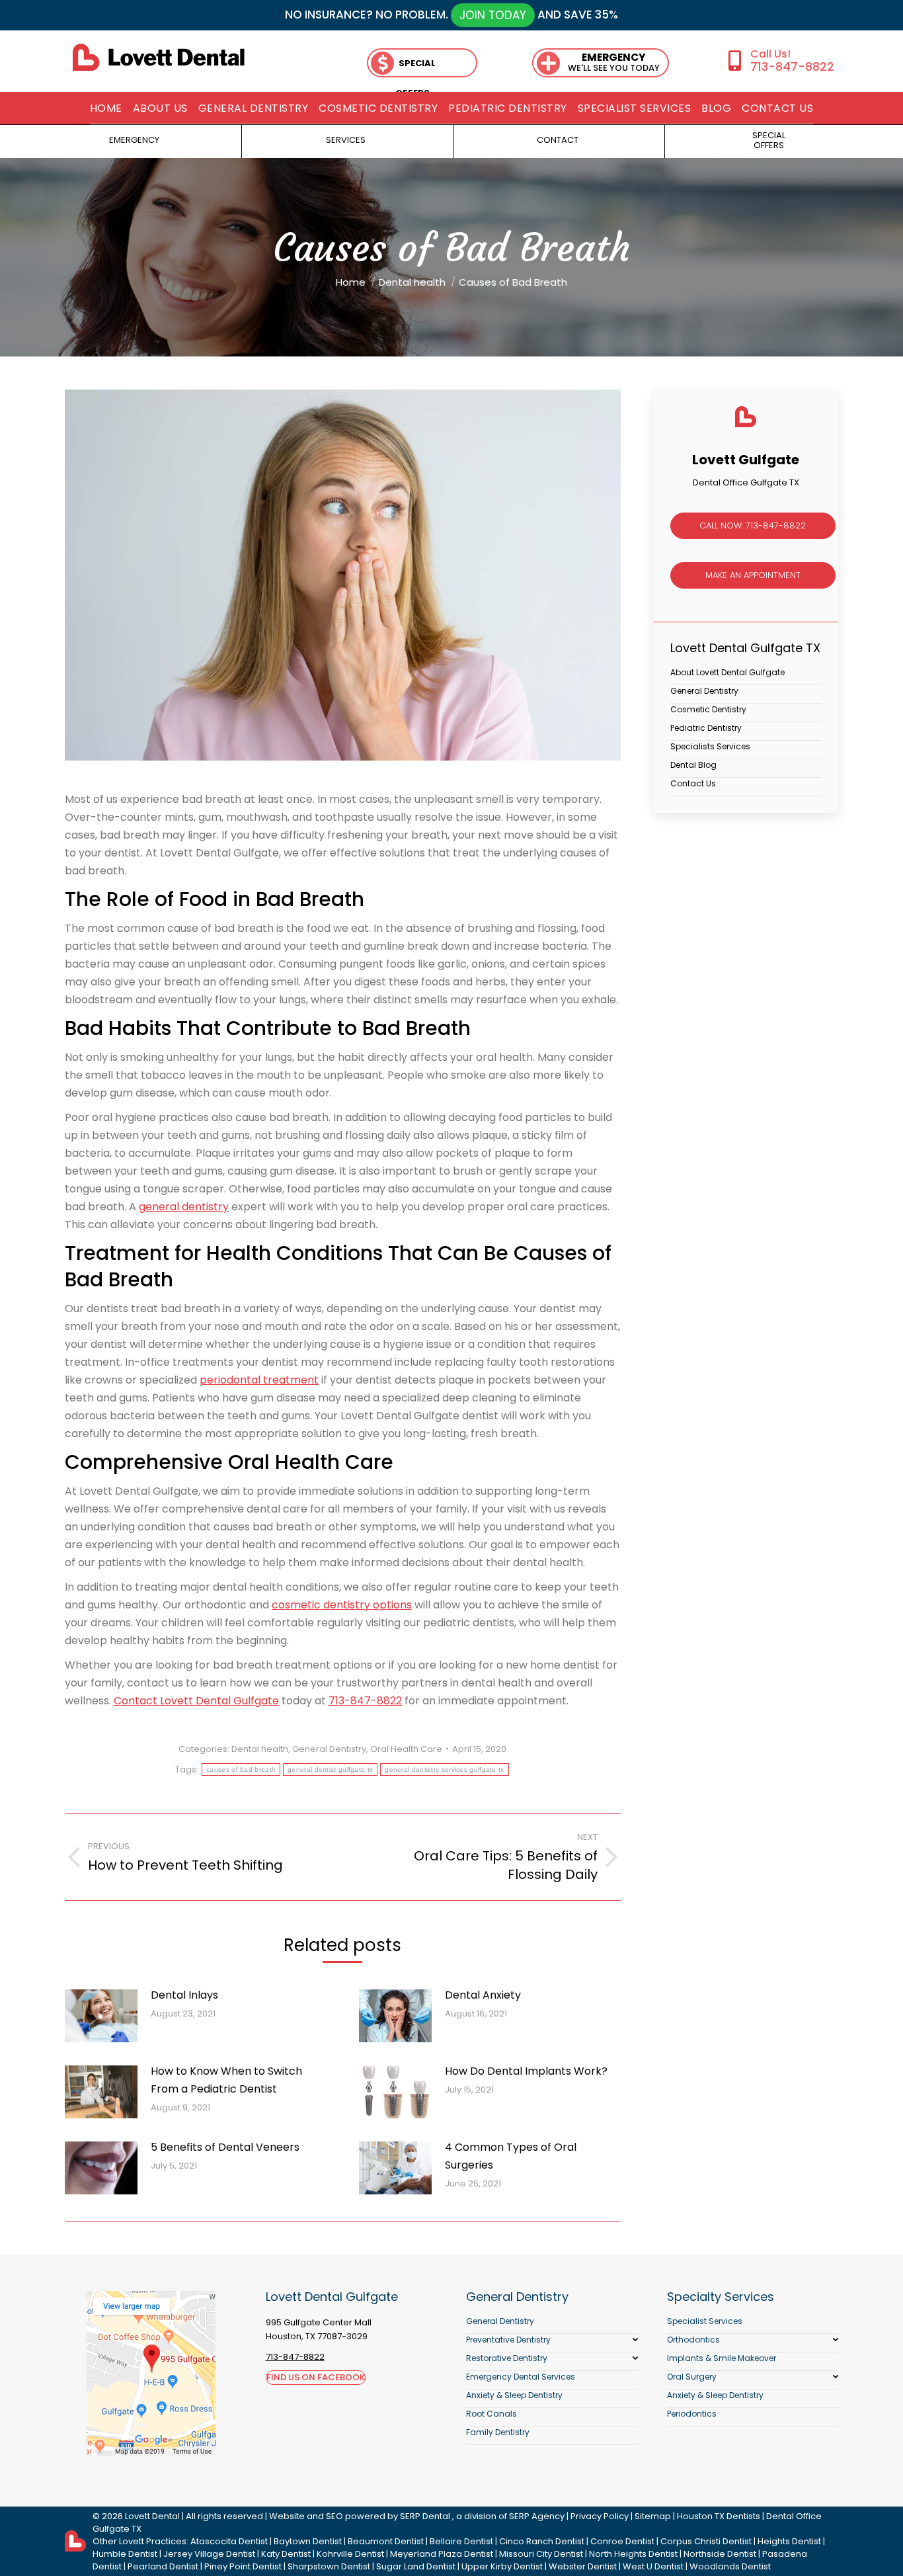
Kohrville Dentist (350, 2554)
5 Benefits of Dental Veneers (225, 2147)
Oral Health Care (406, 1749)
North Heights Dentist (633, 2554)
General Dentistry (329, 1749)
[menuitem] (106, 108)
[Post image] (101, 2016)
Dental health (260, 1749)
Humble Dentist (125, 2554)
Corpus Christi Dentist (706, 2541)
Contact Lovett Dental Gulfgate (196, 1701)
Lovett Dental (152, 2516)
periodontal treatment (259, 1380)
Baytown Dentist (308, 2541)
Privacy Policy (600, 2516)
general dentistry (184, 1207)
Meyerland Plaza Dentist (442, 2554)
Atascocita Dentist (229, 2541)
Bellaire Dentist (461, 2541)
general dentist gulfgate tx (330, 1769)
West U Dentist (653, 2566)
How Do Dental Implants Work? (526, 2071)
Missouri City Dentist (541, 2554)
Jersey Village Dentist (209, 2554)
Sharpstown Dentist (329, 2566)
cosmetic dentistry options (342, 1605)
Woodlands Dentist (730, 2566)
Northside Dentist (720, 2554)
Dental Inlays (184, 1995)
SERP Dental (425, 2516)
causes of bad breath (241, 1769)
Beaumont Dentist (386, 2541)
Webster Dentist (583, 2566)
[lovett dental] (159, 57)
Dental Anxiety (483, 1995)
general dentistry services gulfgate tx (444, 1769)
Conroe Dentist (622, 2541)
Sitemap (653, 2516)
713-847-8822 (792, 66)
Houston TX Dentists (719, 2516)
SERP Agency (537, 2516)
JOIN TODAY (493, 15)
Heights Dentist (789, 2541)
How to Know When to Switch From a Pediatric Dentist (226, 2080)
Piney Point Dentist (243, 2566)
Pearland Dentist (163, 2566)
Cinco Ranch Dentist (542, 2541)
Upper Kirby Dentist (502, 2566)
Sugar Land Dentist (416, 2566)
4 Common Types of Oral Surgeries (511, 2156)
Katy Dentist (286, 2554)
